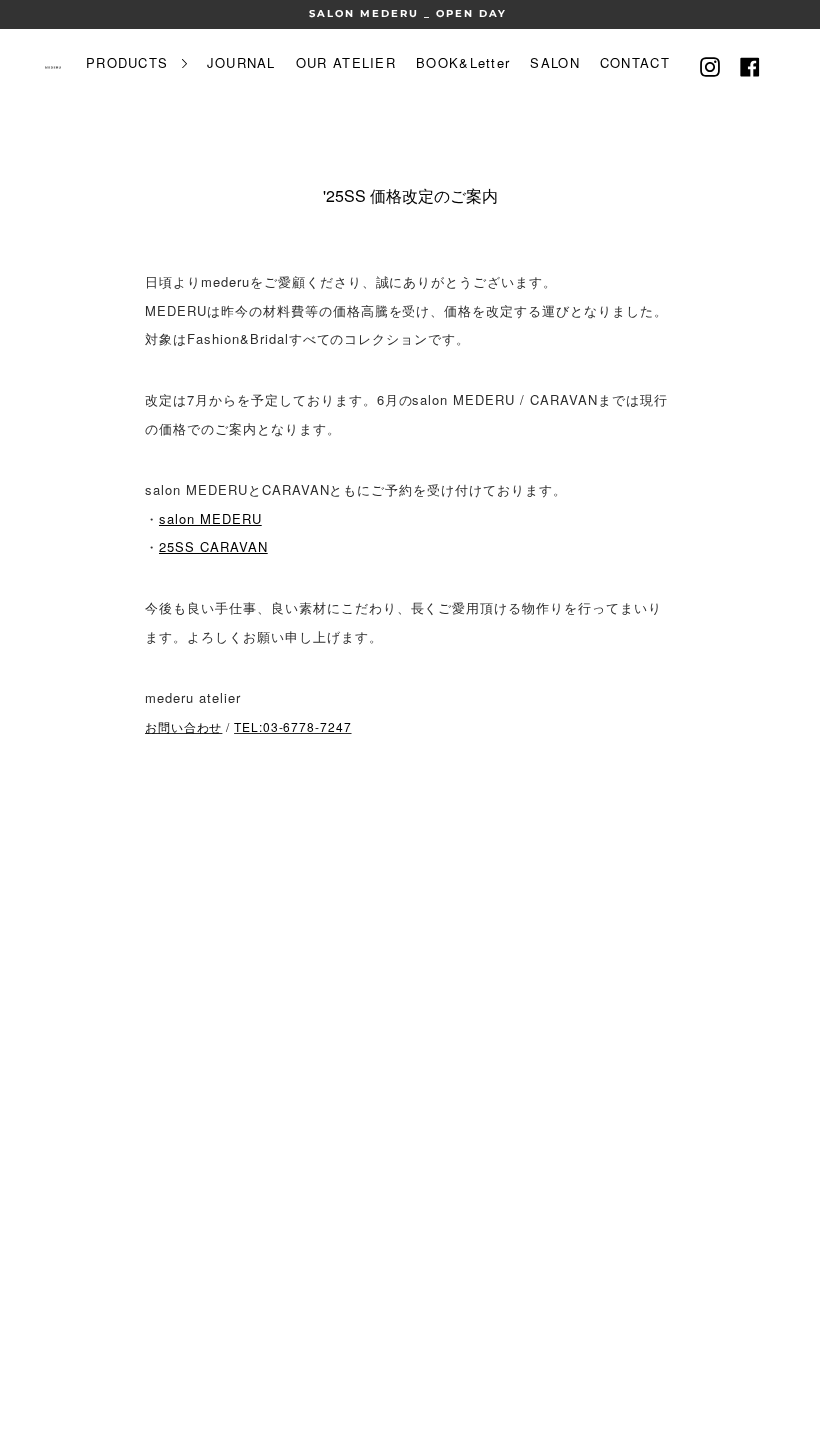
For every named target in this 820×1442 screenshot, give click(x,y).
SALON (555, 62)
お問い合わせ (183, 726)
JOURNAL (241, 62)
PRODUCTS (130, 62)
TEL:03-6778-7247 (292, 726)
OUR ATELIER (346, 62)
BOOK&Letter (463, 62)
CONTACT (635, 62)
